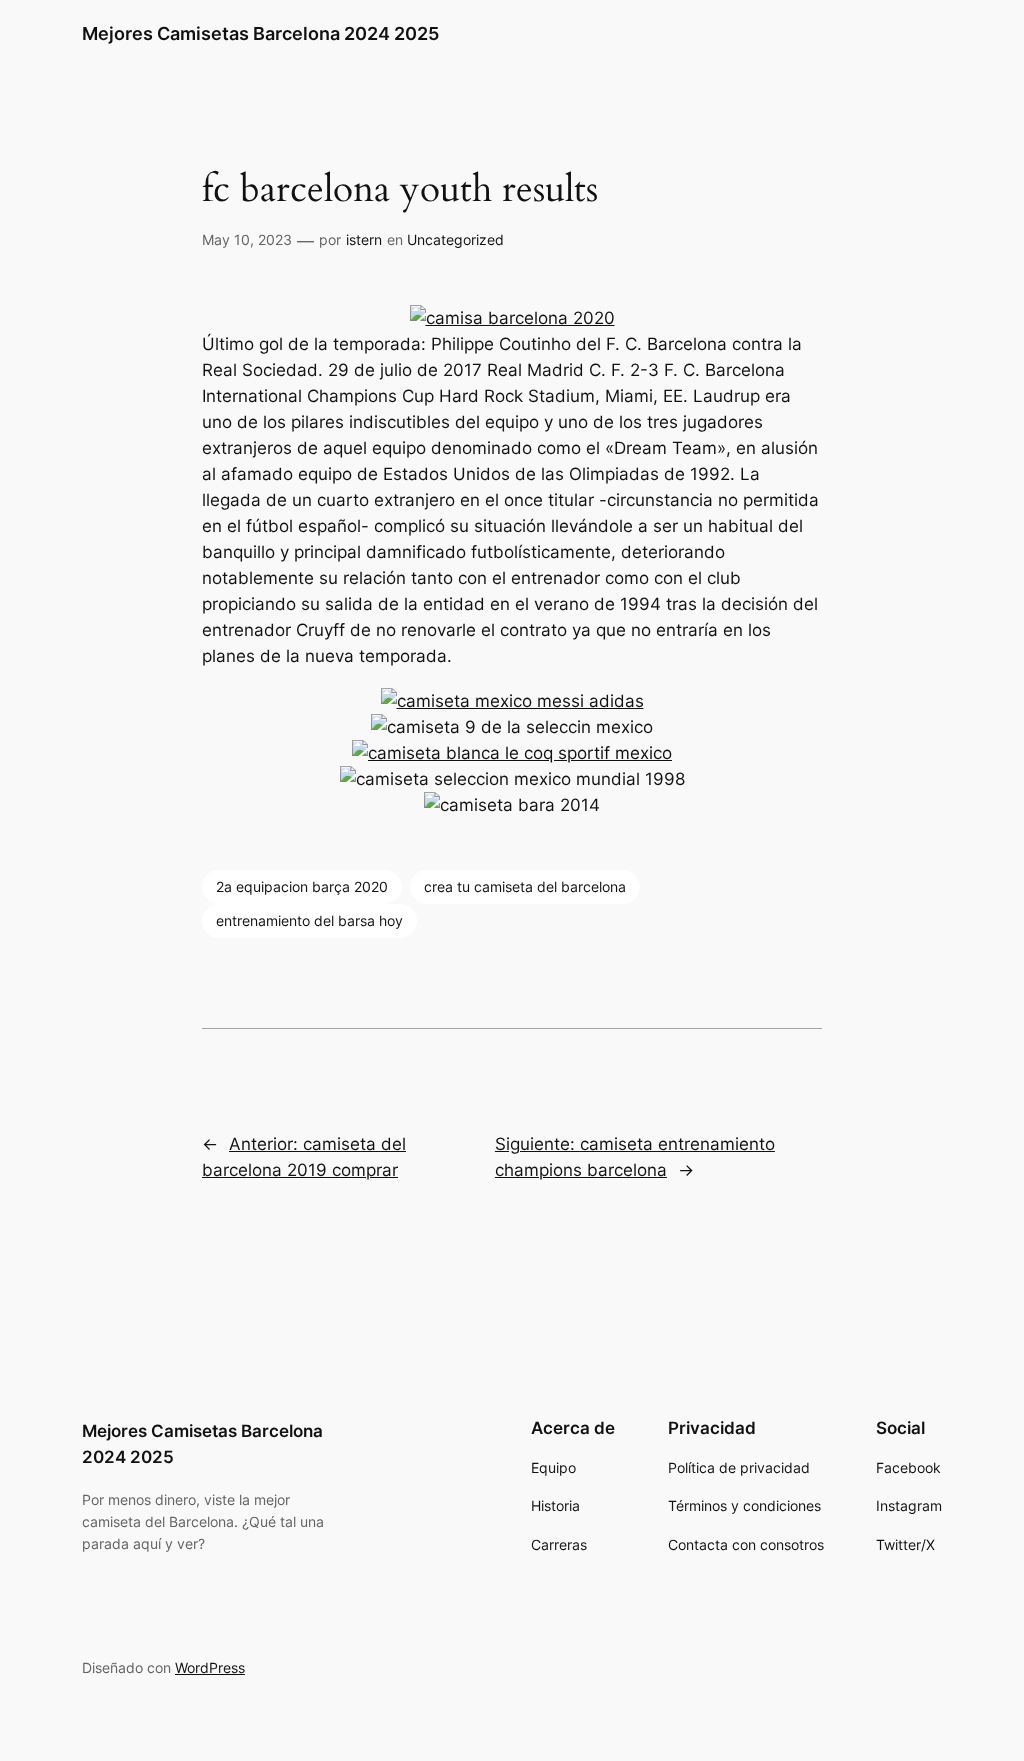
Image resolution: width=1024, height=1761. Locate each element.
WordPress (210, 1667)
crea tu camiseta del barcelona (525, 886)
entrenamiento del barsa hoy (309, 920)
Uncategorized (455, 239)
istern (364, 239)
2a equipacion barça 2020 (302, 886)
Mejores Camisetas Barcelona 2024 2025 (260, 33)
